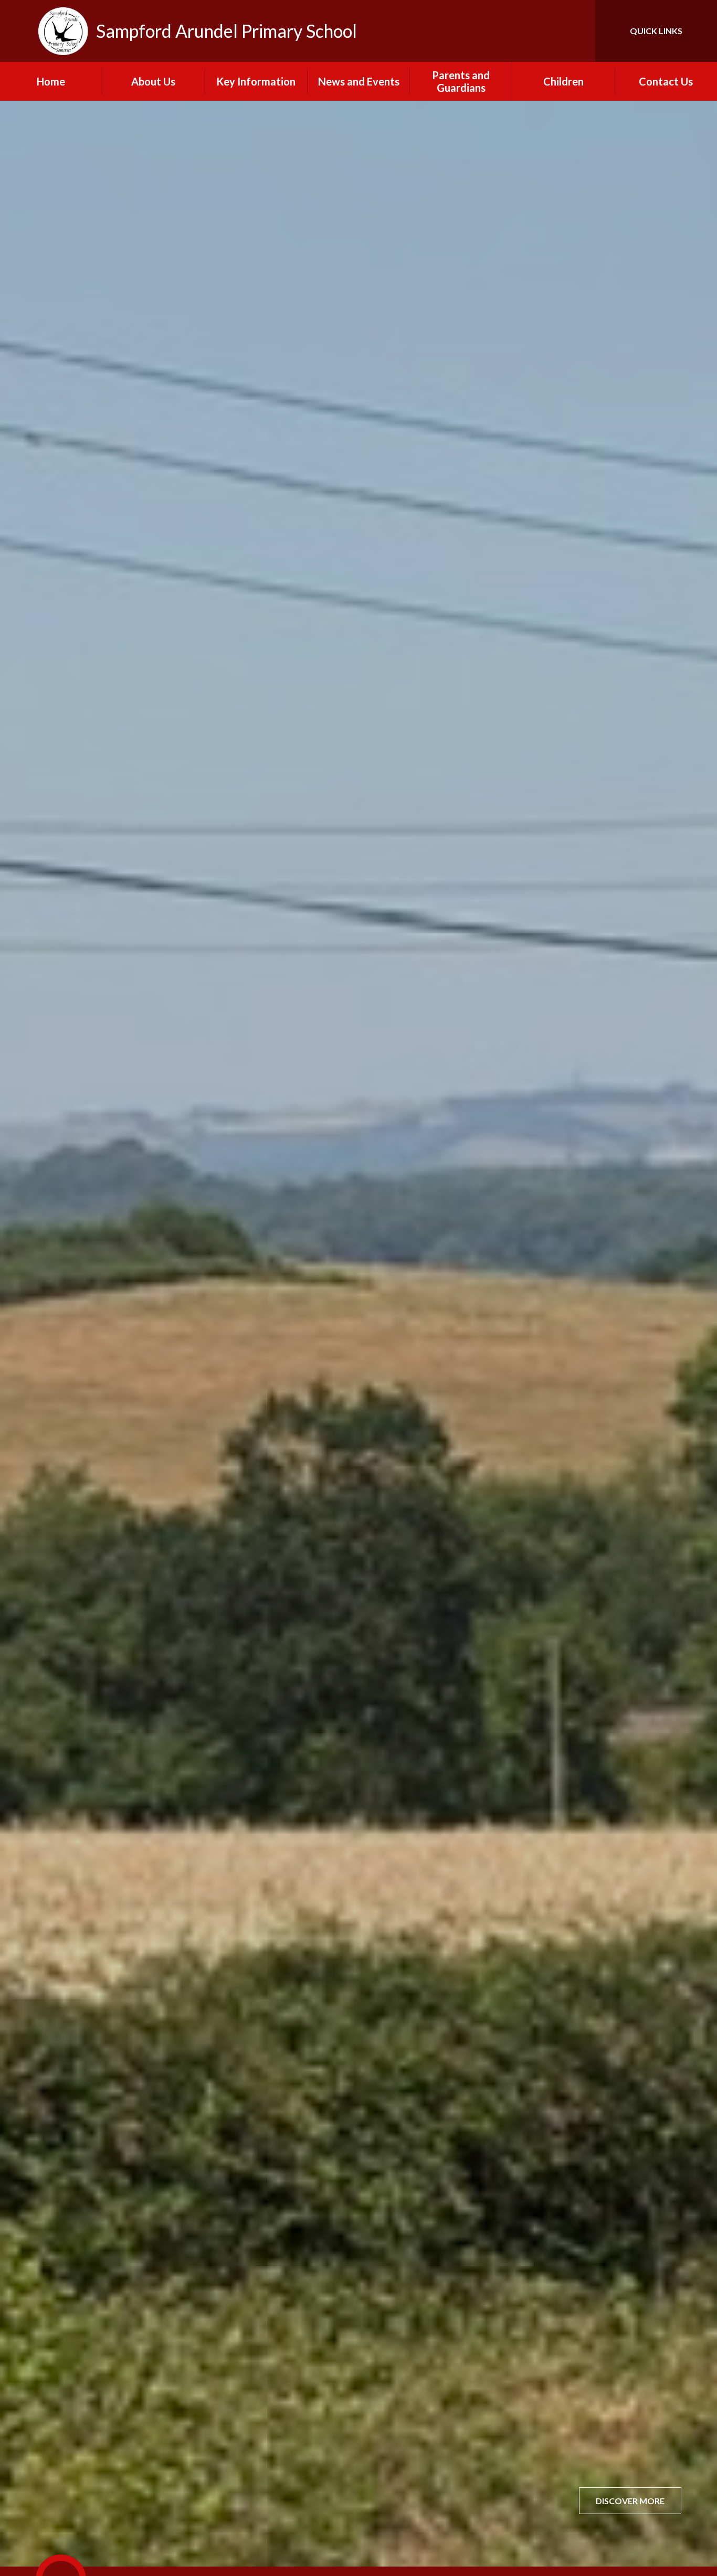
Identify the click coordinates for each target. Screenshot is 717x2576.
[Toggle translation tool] (540, 31)
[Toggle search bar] (577, 31)
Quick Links (656, 31)
